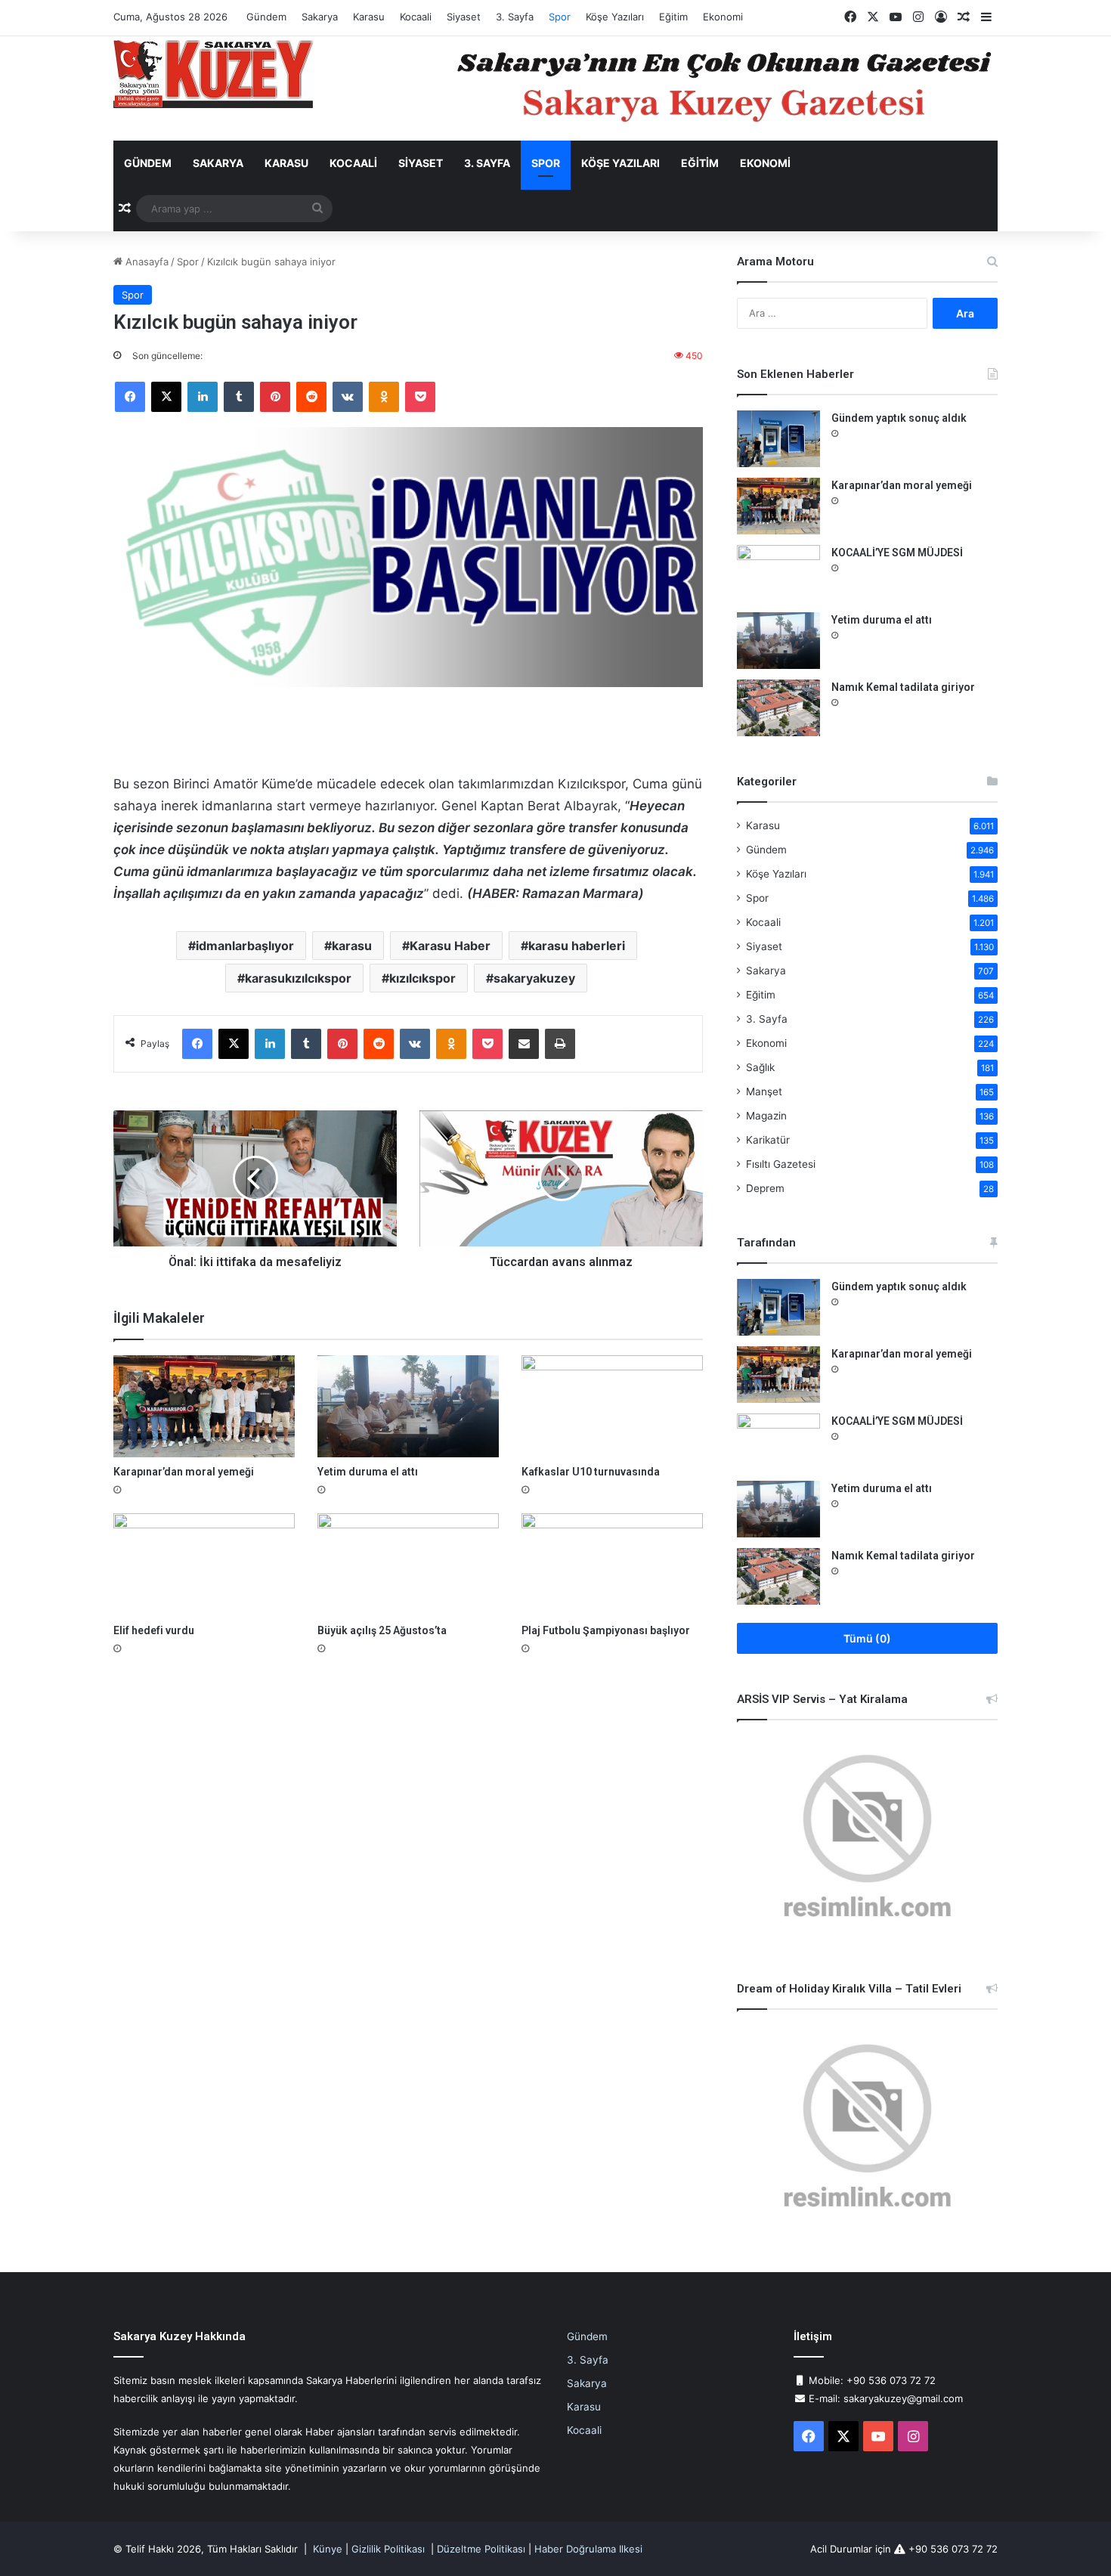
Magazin (766, 1116)
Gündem (266, 17)
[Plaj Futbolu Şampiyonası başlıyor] (612, 1564)
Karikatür (768, 1140)
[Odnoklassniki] (384, 397)
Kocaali (416, 17)
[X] (166, 397)
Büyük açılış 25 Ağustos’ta (382, 1630)
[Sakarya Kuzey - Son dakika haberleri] (214, 74)
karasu (352, 946)
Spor (560, 17)
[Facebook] (130, 397)
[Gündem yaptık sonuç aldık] (778, 439)
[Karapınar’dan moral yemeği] (204, 1406)
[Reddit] (311, 397)
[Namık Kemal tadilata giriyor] (778, 708)
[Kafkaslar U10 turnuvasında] (612, 1406)
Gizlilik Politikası (388, 2549)
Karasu (369, 17)
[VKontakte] (348, 397)
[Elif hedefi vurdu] (204, 1564)
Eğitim (673, 17)
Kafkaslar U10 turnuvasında (591, 1472)
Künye (328, 2549)
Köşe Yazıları (615, 17)
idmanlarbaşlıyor (245, 946)
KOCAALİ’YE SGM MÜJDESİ (897, 553)
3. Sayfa (515, 17)
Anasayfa (145, 262)
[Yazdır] (560, 1044)
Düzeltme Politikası (481, 2549)
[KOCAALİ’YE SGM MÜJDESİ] (778, 573)
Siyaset (464, 17)
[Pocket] (420, 397)
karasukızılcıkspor (298, 978)
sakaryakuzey (534, 978)
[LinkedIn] (203, 397)
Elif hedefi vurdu (154, 1630)
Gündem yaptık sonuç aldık (899, 418)
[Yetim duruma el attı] (408, 1406)
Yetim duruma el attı (368, 1472)
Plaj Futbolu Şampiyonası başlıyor (606, 1630)
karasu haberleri (577, 946)
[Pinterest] (275, 397)
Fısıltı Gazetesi (781, 1164)
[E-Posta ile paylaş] (524, 1044)
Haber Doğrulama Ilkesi (588, 2549)
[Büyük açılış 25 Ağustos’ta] (408, 1564)
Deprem (765, 1188)
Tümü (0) (867, 1638)
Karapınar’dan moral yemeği (184, 1472)
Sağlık (760, 1067)
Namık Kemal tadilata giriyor (903, 687)
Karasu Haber (450, 946)
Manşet (764, 1091)
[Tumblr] (239, 397)
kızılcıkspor (422, 978)
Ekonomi (723, 17)
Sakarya (320, 17)
